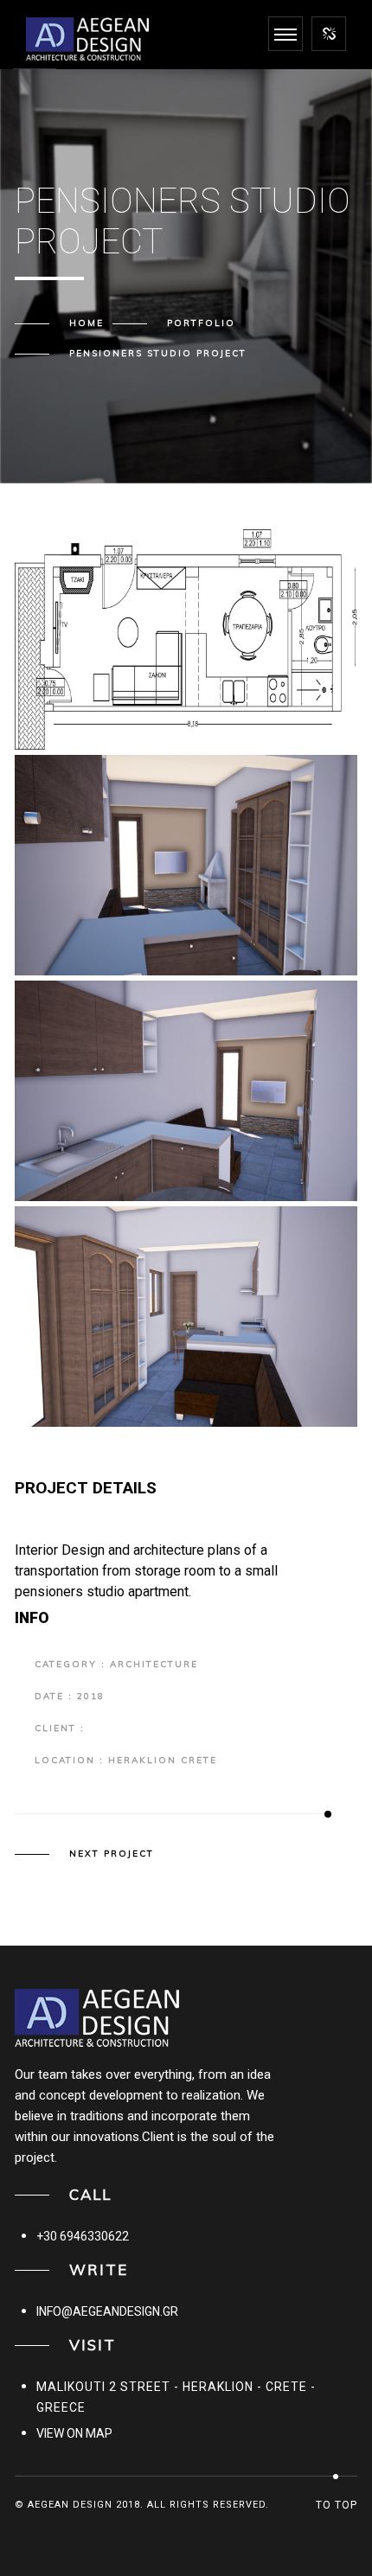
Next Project (112, 1854)
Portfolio (201, 323)
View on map (74, 2433)
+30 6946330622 (83, 2236)
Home (87, 323)
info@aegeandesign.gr (107, 2311)
